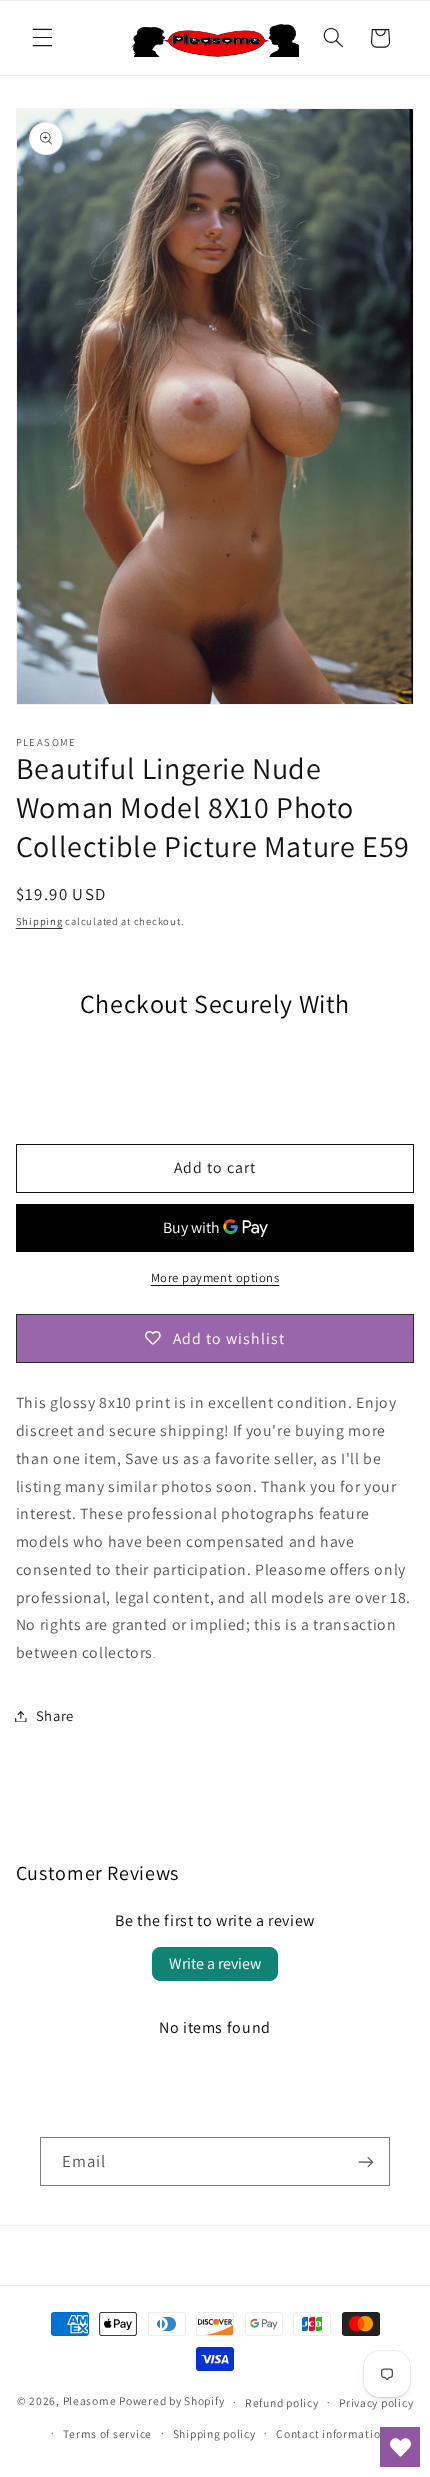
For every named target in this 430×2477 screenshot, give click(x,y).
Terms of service (107, 2433)
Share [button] (55, 1715)
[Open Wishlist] (400, 2447)
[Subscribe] (366, 2161)
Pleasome (90, 2401)
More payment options (215, 1277)
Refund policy (282, 2402)
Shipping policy (214, 2433)
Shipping (39, 921)
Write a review (215, 1963)
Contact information (331, 2433)
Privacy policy (376, 2402)
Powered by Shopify (171, 2401)
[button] (42, 38)
